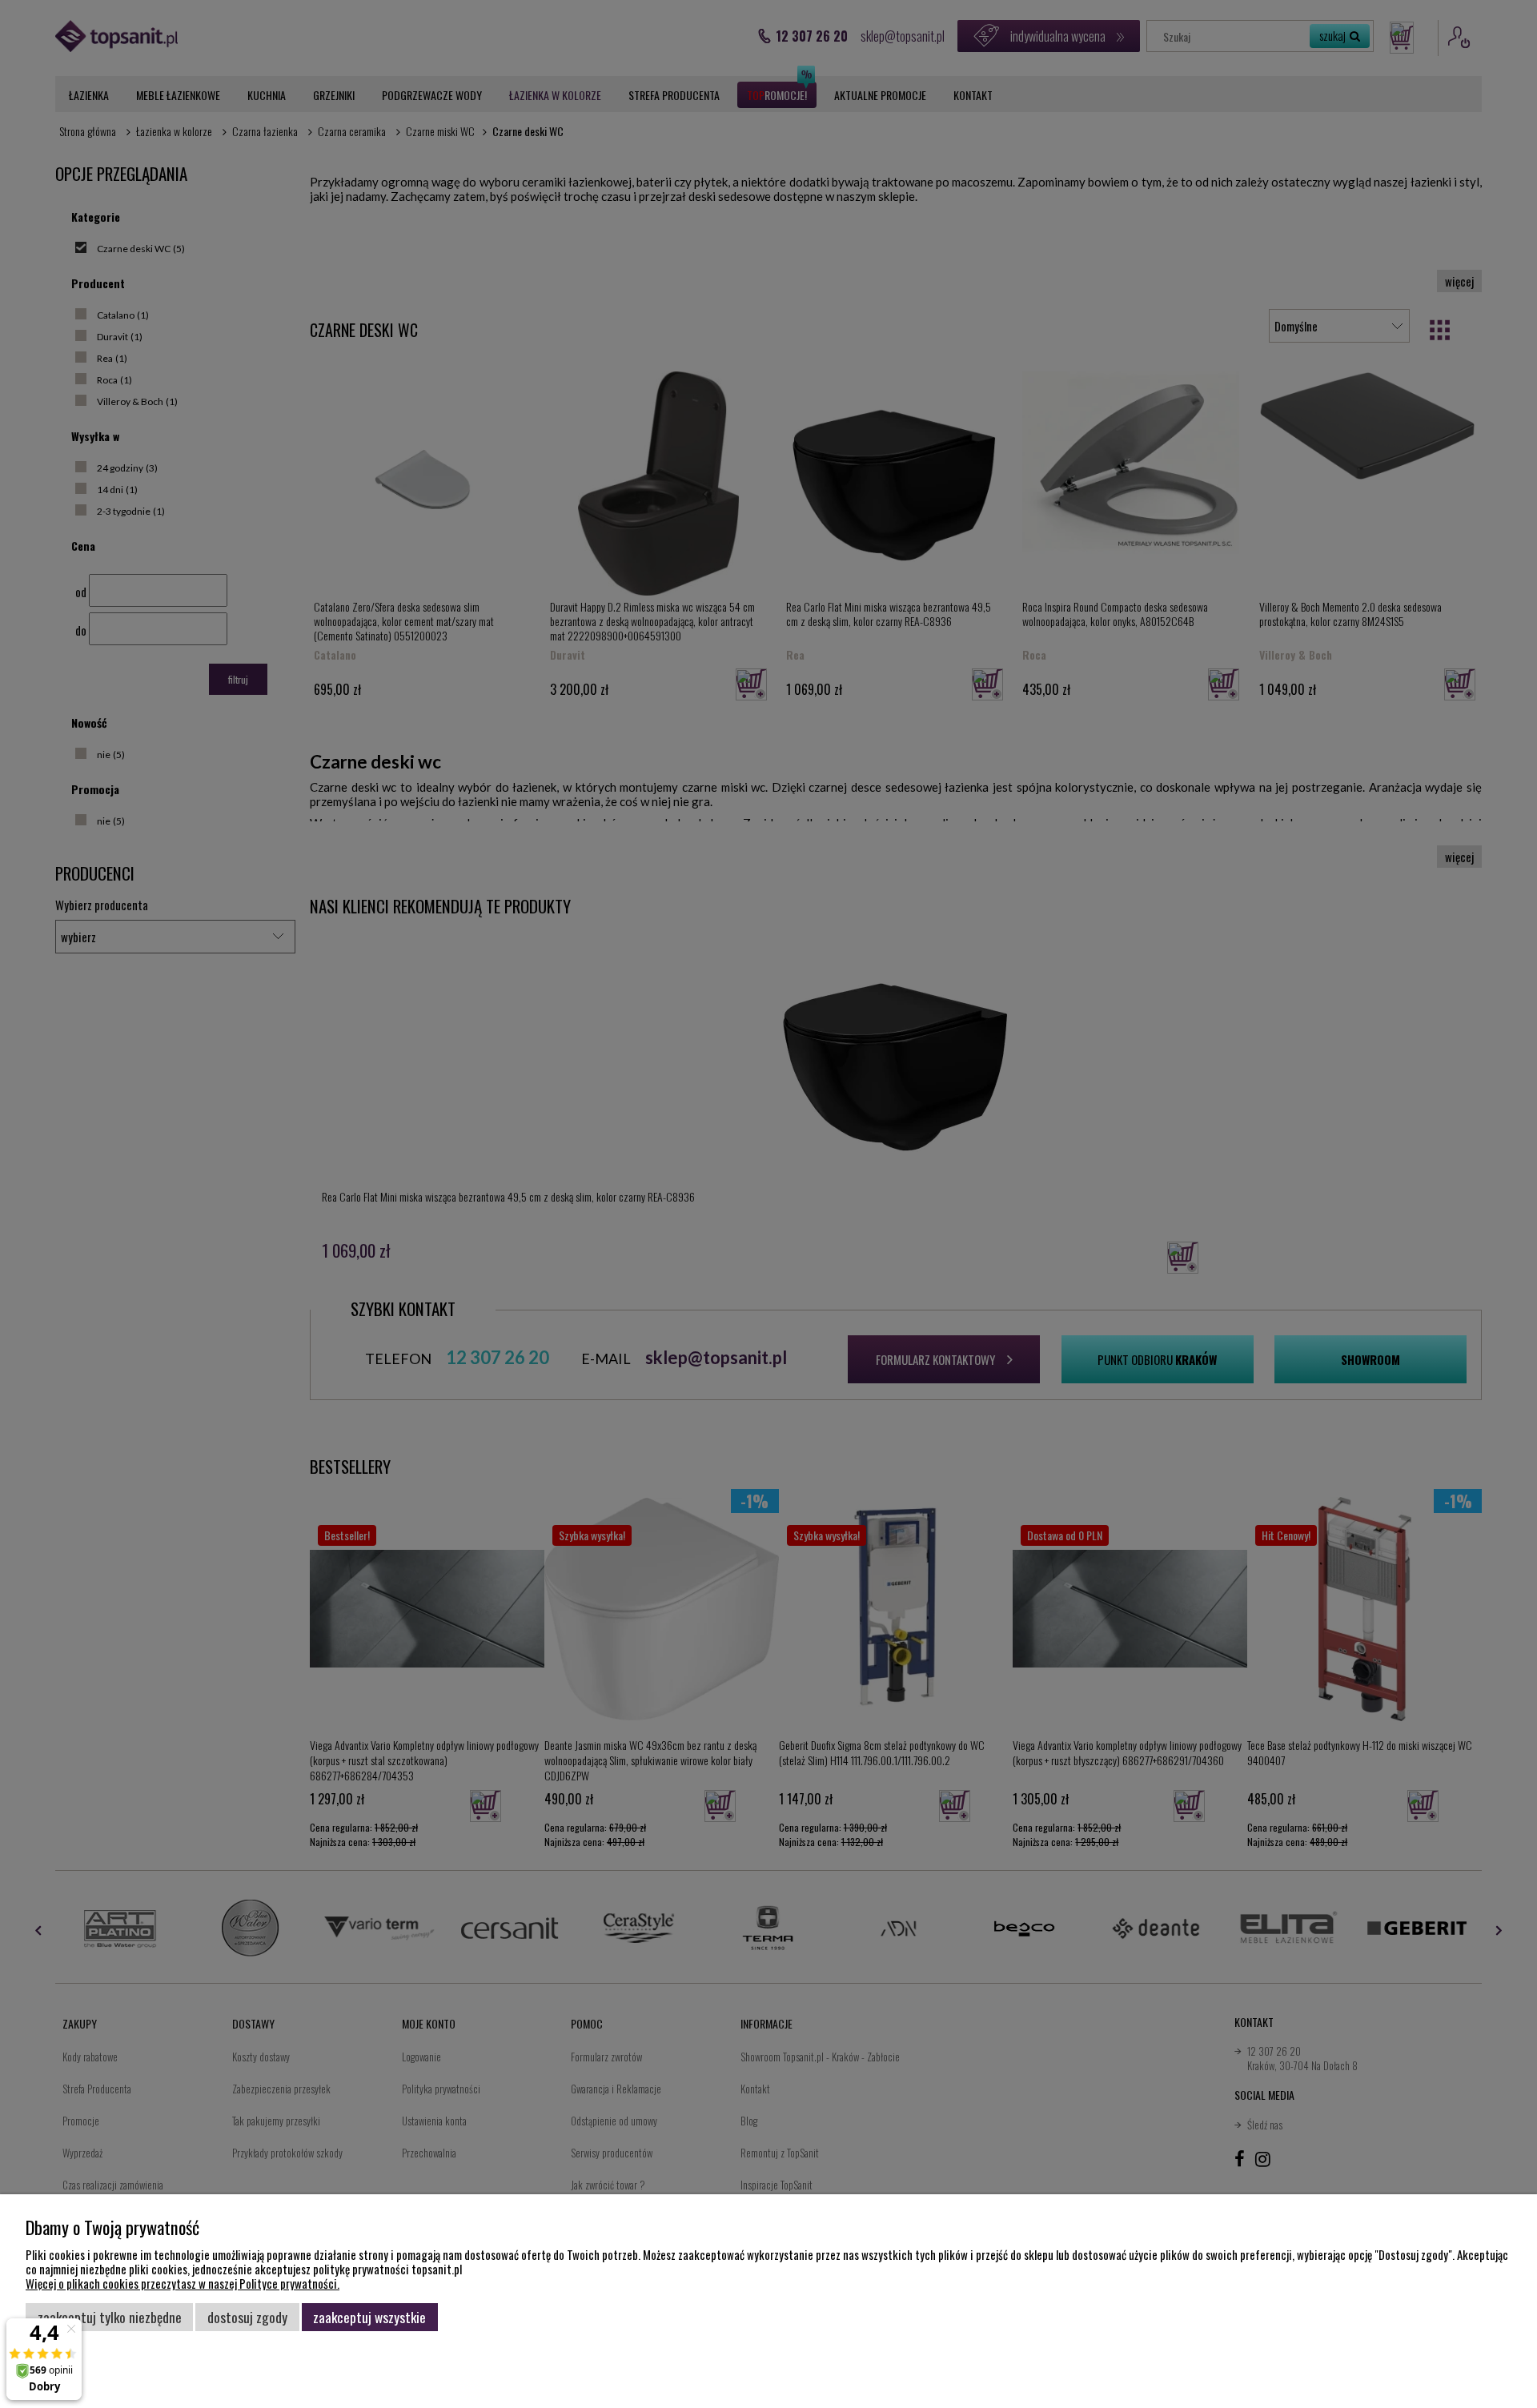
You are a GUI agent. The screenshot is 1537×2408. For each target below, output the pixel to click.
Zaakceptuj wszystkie (369, 2317)
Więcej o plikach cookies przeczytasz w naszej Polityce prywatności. (183, 2283)
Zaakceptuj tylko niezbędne (110, 2317)
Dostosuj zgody (247, 2317)
